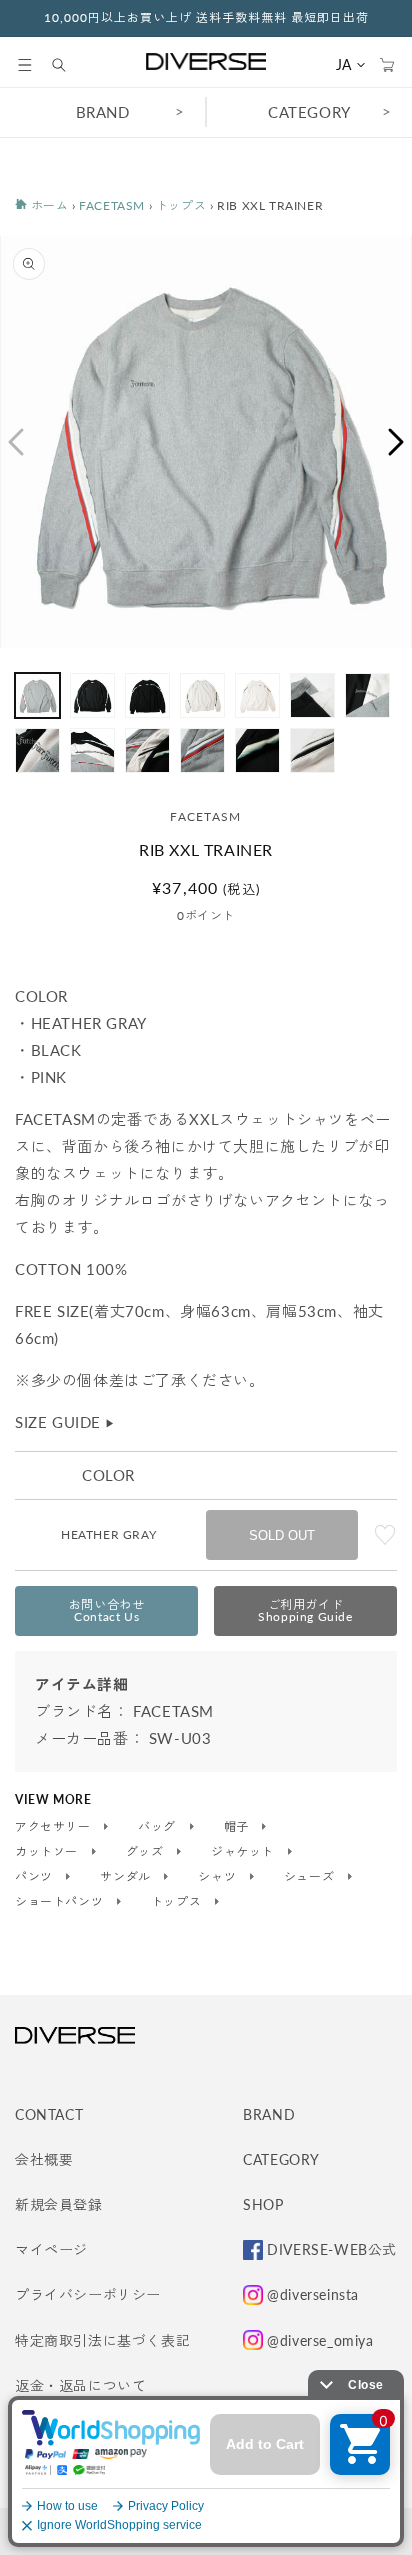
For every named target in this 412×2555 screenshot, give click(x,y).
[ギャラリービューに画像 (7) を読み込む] (367, 695)
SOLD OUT (282, 1535)
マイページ (51, 2249)
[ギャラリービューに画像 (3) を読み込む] (147, 695)
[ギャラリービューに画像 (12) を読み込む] (257, 750)
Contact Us (107, 1610)
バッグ (158, 1827)
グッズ (146, 1852)
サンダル (127, 1877)
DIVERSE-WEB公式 (332, 2249)
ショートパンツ (61, 1902)
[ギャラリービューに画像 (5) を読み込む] (257, 695)
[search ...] (69, 65)
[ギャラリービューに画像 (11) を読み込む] (202, 750)
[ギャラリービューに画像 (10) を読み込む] (147, 750)
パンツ (35, 1877)
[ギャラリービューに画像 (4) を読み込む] (202, 695)
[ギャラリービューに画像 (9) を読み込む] (92, 750)
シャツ (218, 1877)
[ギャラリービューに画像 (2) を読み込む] (92, 695)
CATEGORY (309, 112)
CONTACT (49, 2114)
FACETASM (112, 205)
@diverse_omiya (320, 2340)
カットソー (48, 1852)
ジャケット (244, 1852)
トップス (181, 205)
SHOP (263, 2204)
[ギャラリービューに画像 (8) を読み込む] (37, 750)
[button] (25, 65)
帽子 (238, 1827)
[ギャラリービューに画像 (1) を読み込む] (37, 695)
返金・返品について (80, 2385)
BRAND (103, 112)
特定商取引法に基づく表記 (102, 2340)
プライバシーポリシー (88, 2294)
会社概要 (44, 2159)
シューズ (311, 1877)
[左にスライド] (15, 442)
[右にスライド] (397, 442)
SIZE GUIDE (65, 1422)
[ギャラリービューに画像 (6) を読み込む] (312, 695)
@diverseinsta (313, 2294)
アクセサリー (54, 1827)
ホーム (47, 205)
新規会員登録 (59, 2204)
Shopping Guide (305, 1610)
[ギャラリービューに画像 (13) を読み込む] (312, 750)
